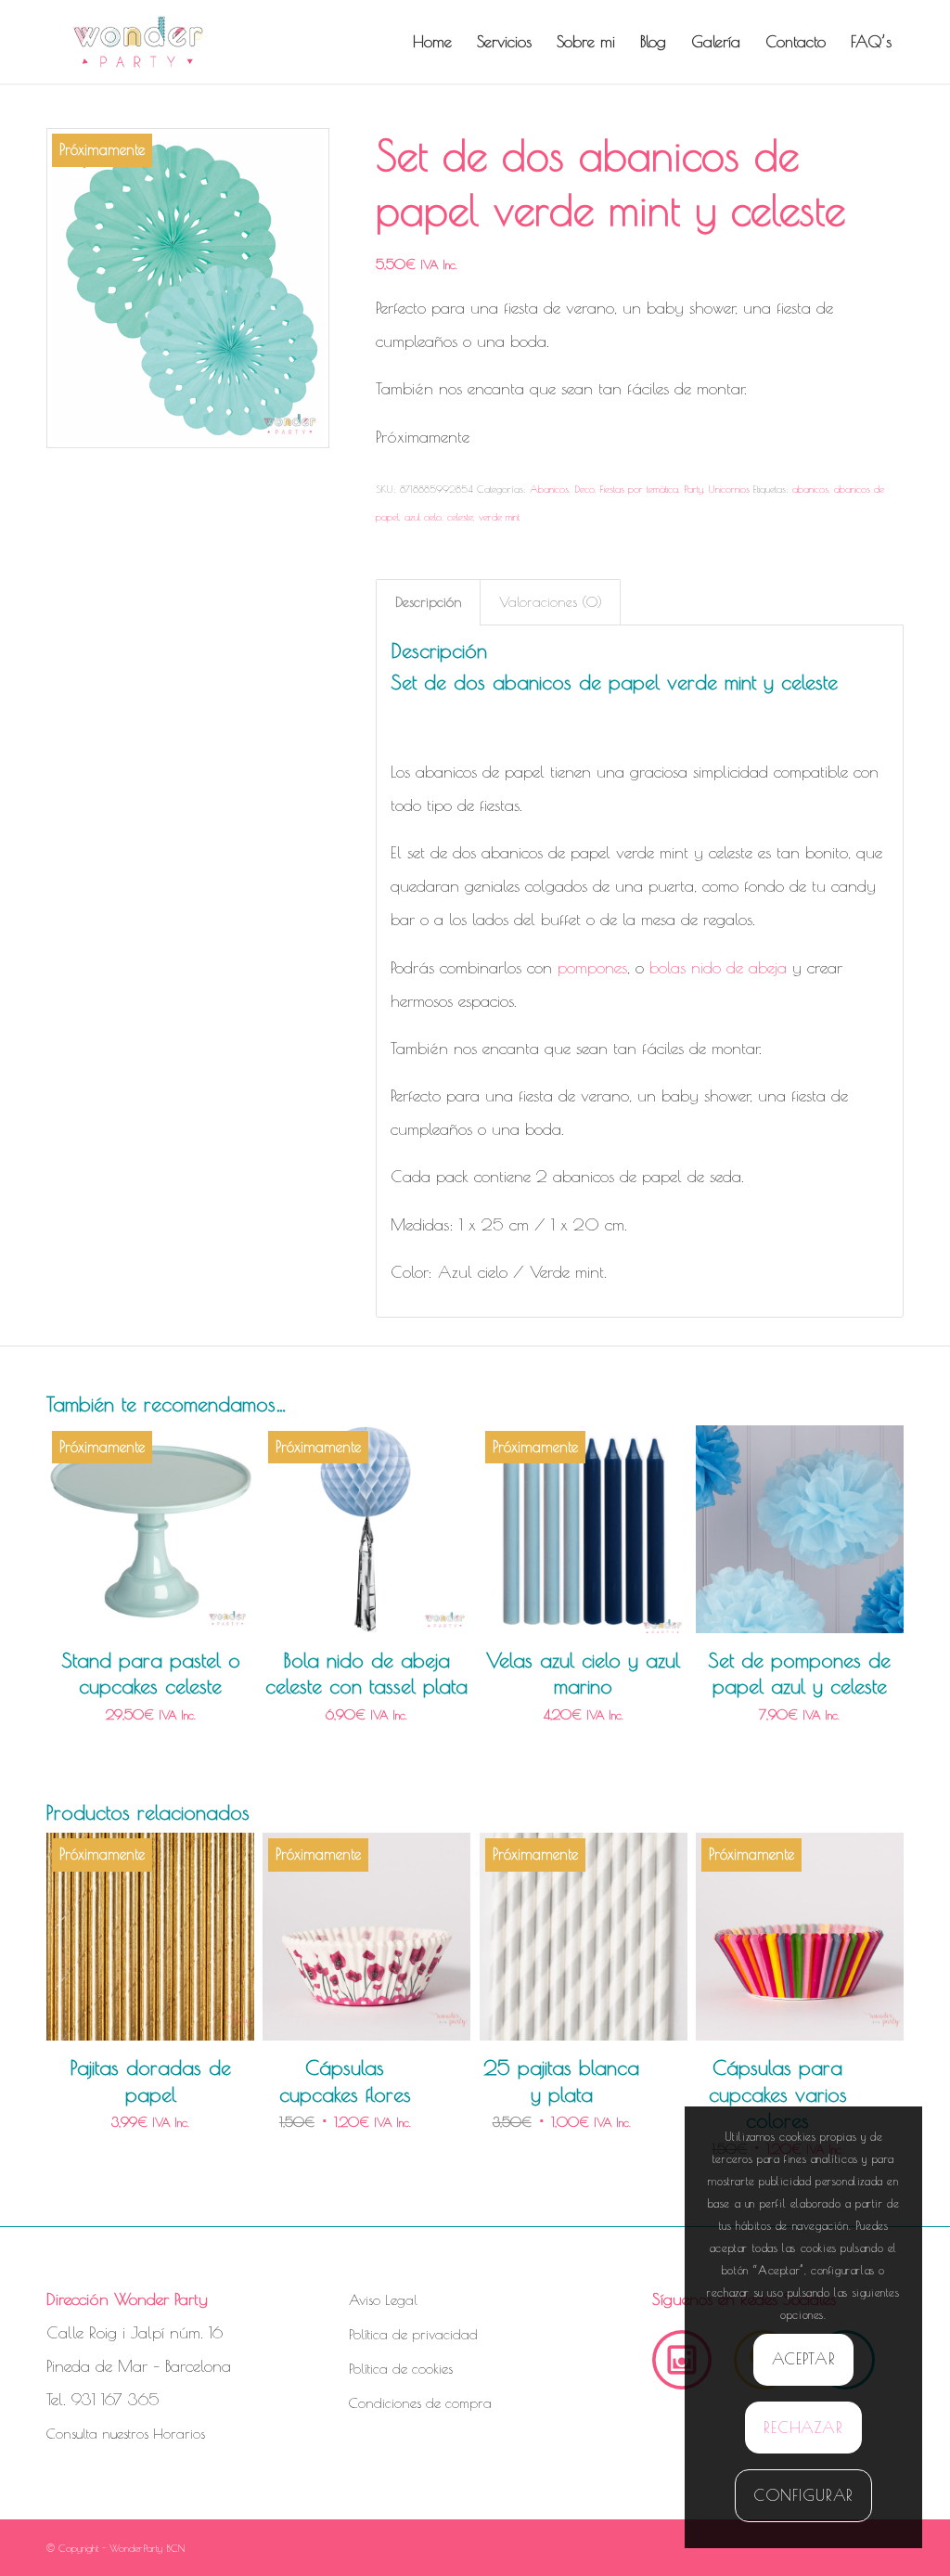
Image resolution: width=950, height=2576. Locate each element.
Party (693, 489)
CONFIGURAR (804, 2495)
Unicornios (729, 489)
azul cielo (423, 516)
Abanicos (549, 489)
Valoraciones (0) (551, 602)
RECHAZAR (803, 2428)
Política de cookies (401, 2369)
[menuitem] (432, 42)
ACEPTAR (804, 2359)
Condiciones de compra (420, 2403)
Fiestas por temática (639, 489)
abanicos (810, 489)
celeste (460, 516)
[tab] (428, 602)
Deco (584, 489)
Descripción (429, 602)
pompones (592, 967)
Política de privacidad (413, 2334)
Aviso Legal (383, 2300)
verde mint (499, 516)
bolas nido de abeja (718, 967)
